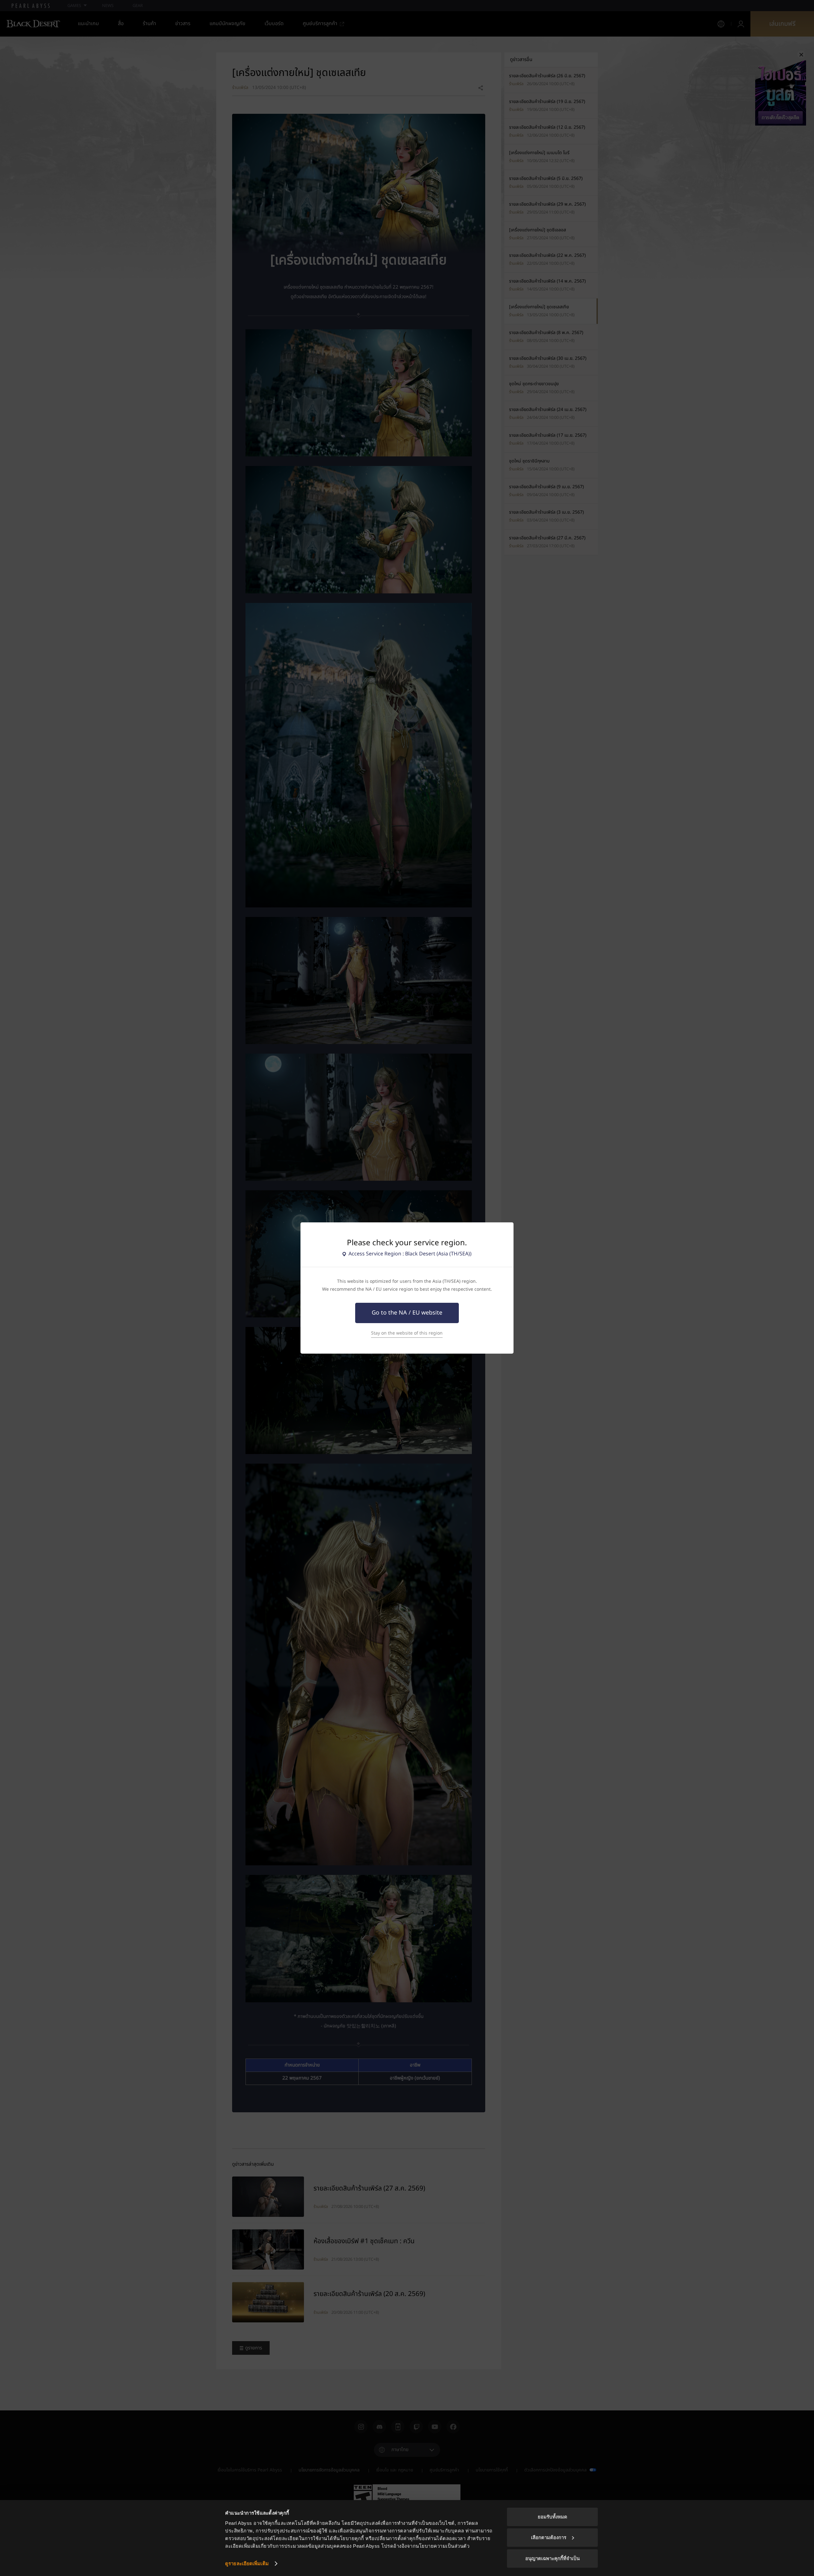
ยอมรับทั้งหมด (552, 2517)
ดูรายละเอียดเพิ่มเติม (247, 2563)
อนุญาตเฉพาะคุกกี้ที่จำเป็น (552, 2558)
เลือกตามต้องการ (549, 2537)
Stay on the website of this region (407, 1333)
